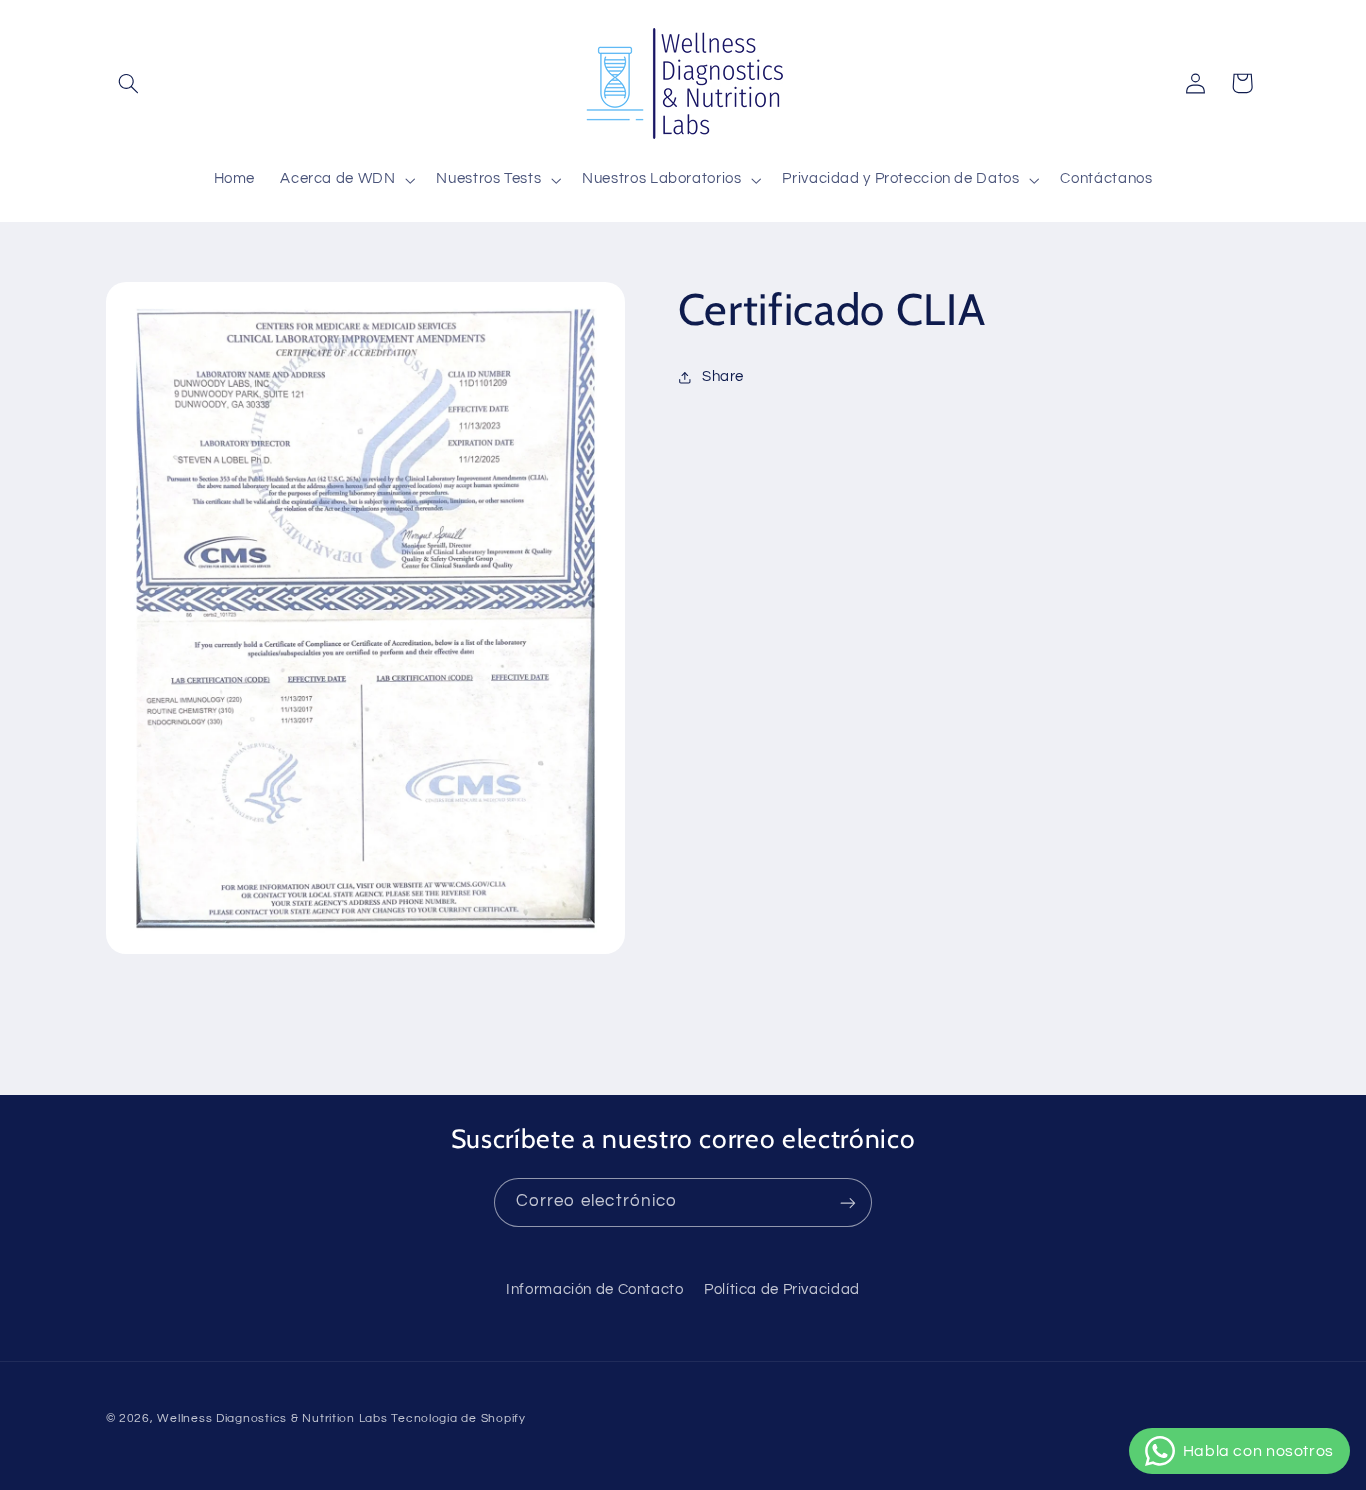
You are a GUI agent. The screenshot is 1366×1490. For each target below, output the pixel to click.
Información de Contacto (595, 1289)
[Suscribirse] (848, 1202)
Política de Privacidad (782, 1289)
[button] (129, 83)
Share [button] (723, 376)
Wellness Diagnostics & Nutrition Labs (272, 1418)
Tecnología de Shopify (458, 1418)
